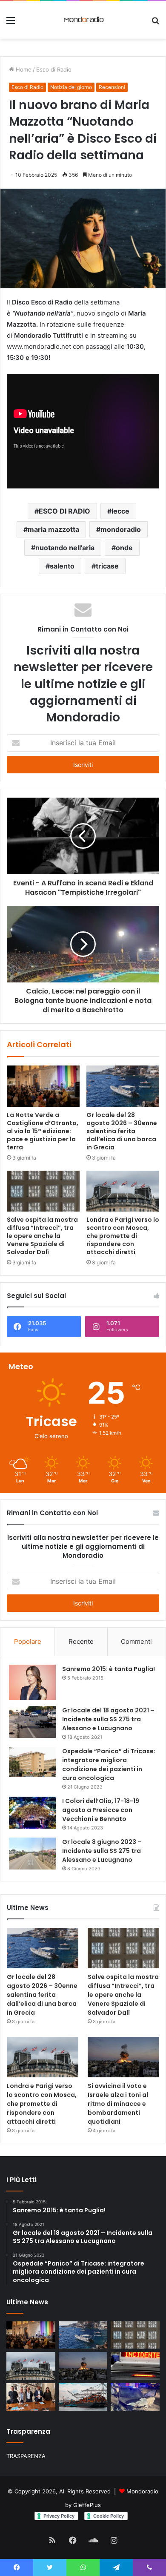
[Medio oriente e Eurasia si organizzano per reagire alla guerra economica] (83, 2397)
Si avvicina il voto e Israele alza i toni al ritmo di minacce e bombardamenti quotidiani (118, 2104)
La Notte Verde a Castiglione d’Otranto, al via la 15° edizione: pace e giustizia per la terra (43, 1131)
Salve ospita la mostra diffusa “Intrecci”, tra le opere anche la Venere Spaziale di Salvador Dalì (42, 1236)
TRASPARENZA (26, 2456)
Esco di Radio (54, 69)
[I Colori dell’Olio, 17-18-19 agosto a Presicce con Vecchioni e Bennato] (32, 1813)
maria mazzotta (53, 529)
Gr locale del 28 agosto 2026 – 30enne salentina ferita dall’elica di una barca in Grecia (122, 1131)
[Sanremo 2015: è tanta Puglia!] (32, 1682)
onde (124, 548)
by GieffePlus (83, 2505)
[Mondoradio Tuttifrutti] (67, 20)
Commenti (136, 1641)
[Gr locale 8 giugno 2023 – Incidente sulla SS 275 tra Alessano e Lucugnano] (32, 1854)
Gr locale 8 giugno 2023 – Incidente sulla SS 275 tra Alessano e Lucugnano (102, 1851)
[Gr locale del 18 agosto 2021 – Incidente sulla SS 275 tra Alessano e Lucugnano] (32, 1722)
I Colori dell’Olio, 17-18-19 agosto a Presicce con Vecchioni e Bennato (101, 1810)
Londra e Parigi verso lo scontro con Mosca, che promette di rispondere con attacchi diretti (123, 1236)
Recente (81, 1641)
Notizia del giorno (71, 87)
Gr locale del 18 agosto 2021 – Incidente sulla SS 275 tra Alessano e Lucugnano (108, 1719)
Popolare (28, 1641)
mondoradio (121, 529)
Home (23, 69)
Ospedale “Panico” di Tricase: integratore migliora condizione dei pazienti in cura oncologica (109, 1765)
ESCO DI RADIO (64, 511)
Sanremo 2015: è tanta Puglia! (109, 1669)
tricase (107, 566)
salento (62, 566)
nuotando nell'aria (65, 548)
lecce (120, 511)
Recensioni (112, 87)
